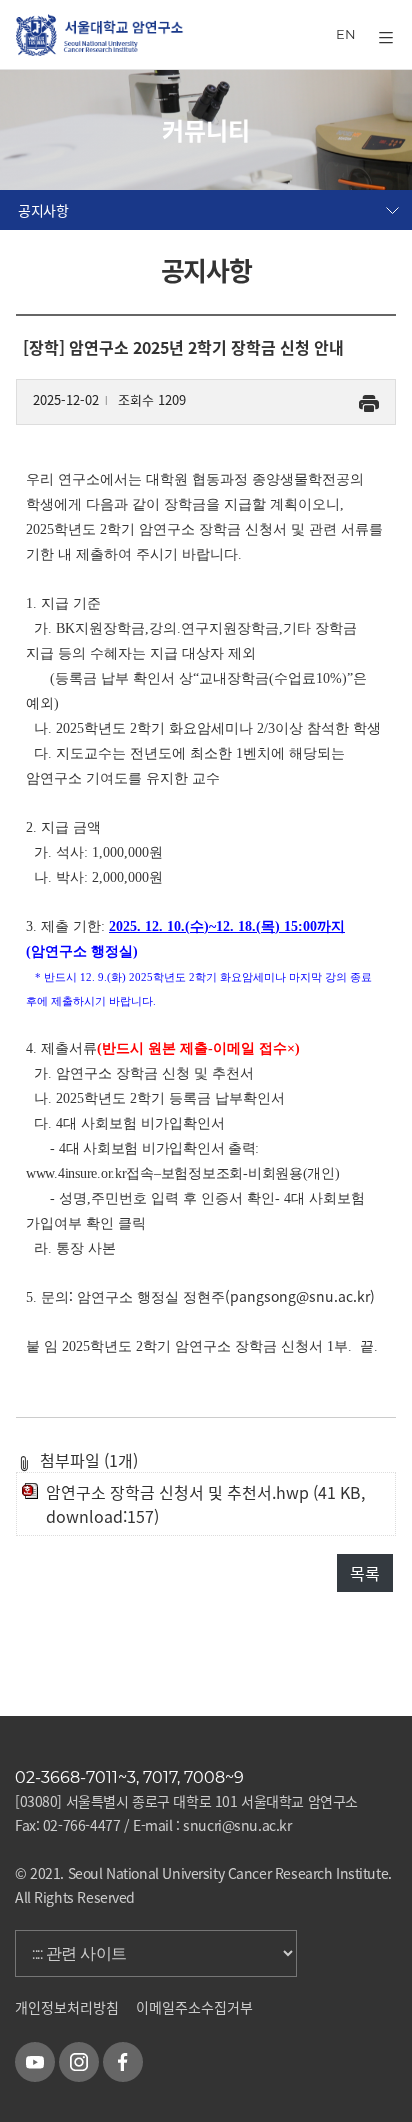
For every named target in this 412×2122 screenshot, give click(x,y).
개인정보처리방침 (67, 2007)
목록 (365, 1573)
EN (346, 34)
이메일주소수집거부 (194, 2007)
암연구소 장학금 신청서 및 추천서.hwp (177, 1492)
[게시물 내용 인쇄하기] (369, 399)
